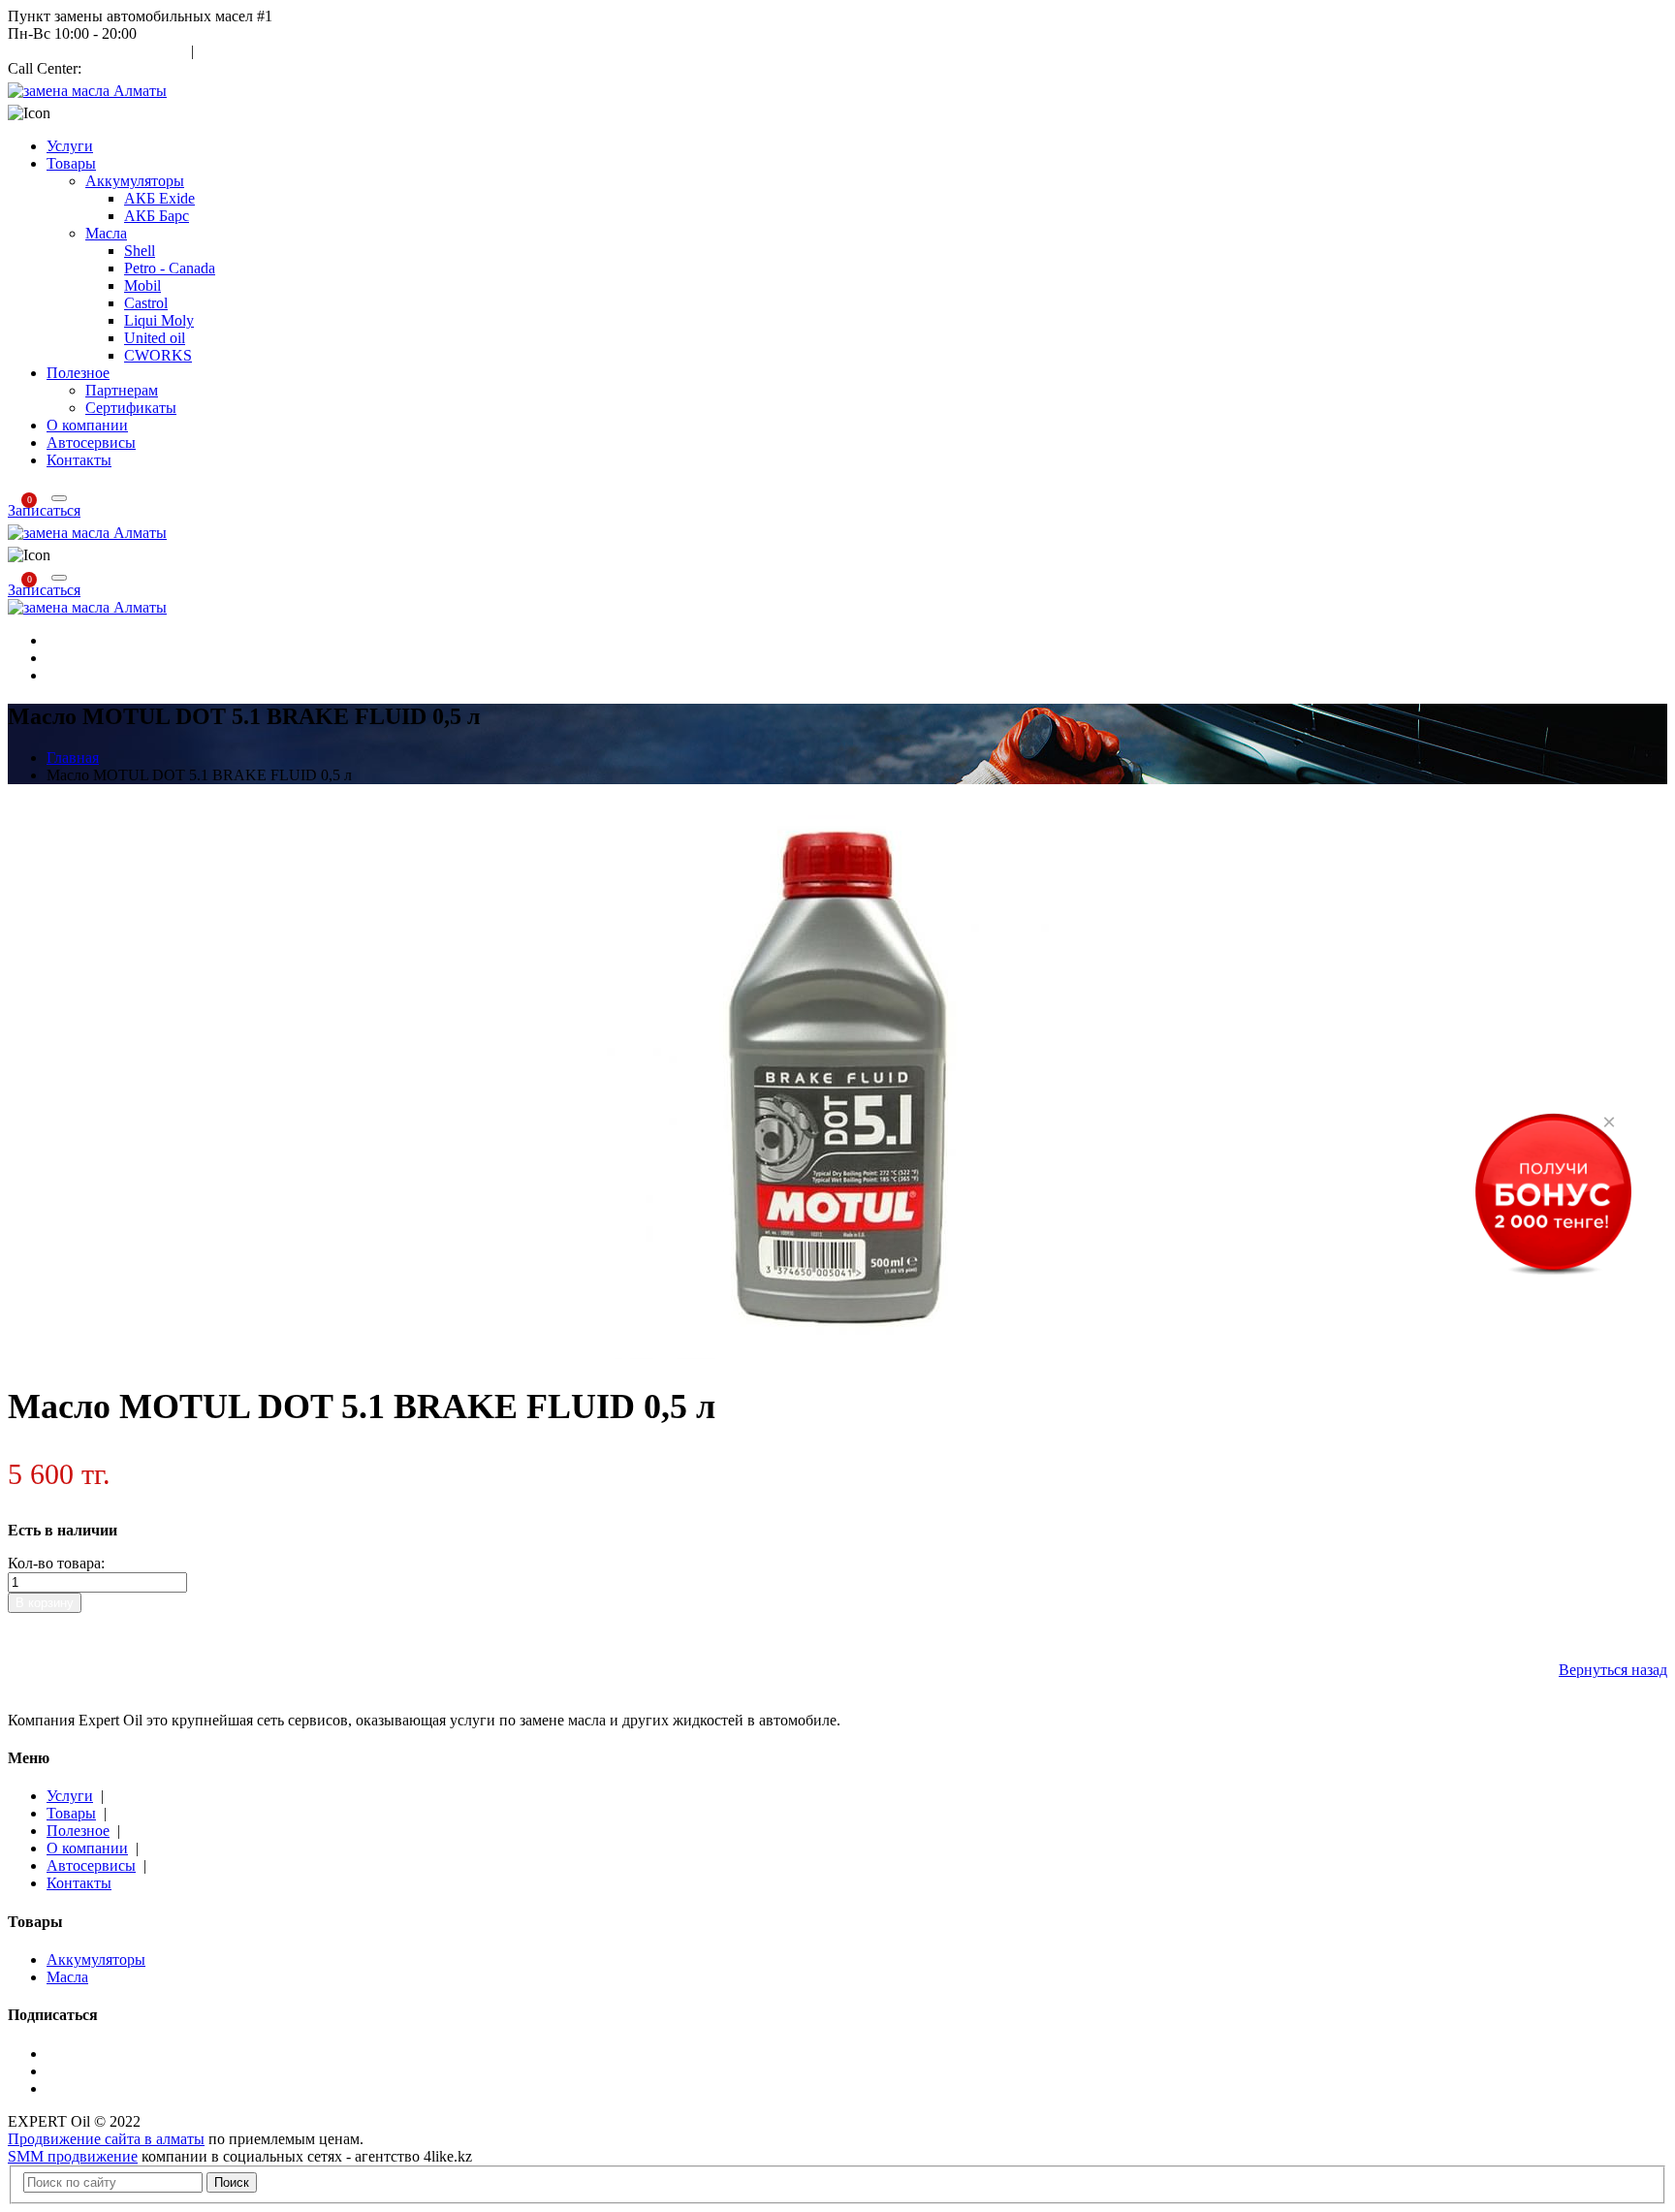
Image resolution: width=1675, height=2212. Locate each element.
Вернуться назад (1613, 1670)
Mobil (142, 285)
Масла (106, 233)
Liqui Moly (159, 320)
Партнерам (122, 390)
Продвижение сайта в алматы (106, 2139)
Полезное (78, 373)
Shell (140, 251)
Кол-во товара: (56, 1563)
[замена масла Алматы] (87, 91)
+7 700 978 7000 (138, 68)
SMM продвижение (73, 2156)
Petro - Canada (170, 268)
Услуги (70, 146)
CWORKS (158, 355)
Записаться (44, 510)
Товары (71, 163)
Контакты (79, 460)
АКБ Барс (157, 216)
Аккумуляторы (135, 181)
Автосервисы (91, 442)
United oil (155, 338)
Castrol (146, 303)
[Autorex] (87, 607)
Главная (73, 758)
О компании (87, 425)
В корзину (45, 1603)
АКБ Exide (159, 198)
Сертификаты (131, 408)
